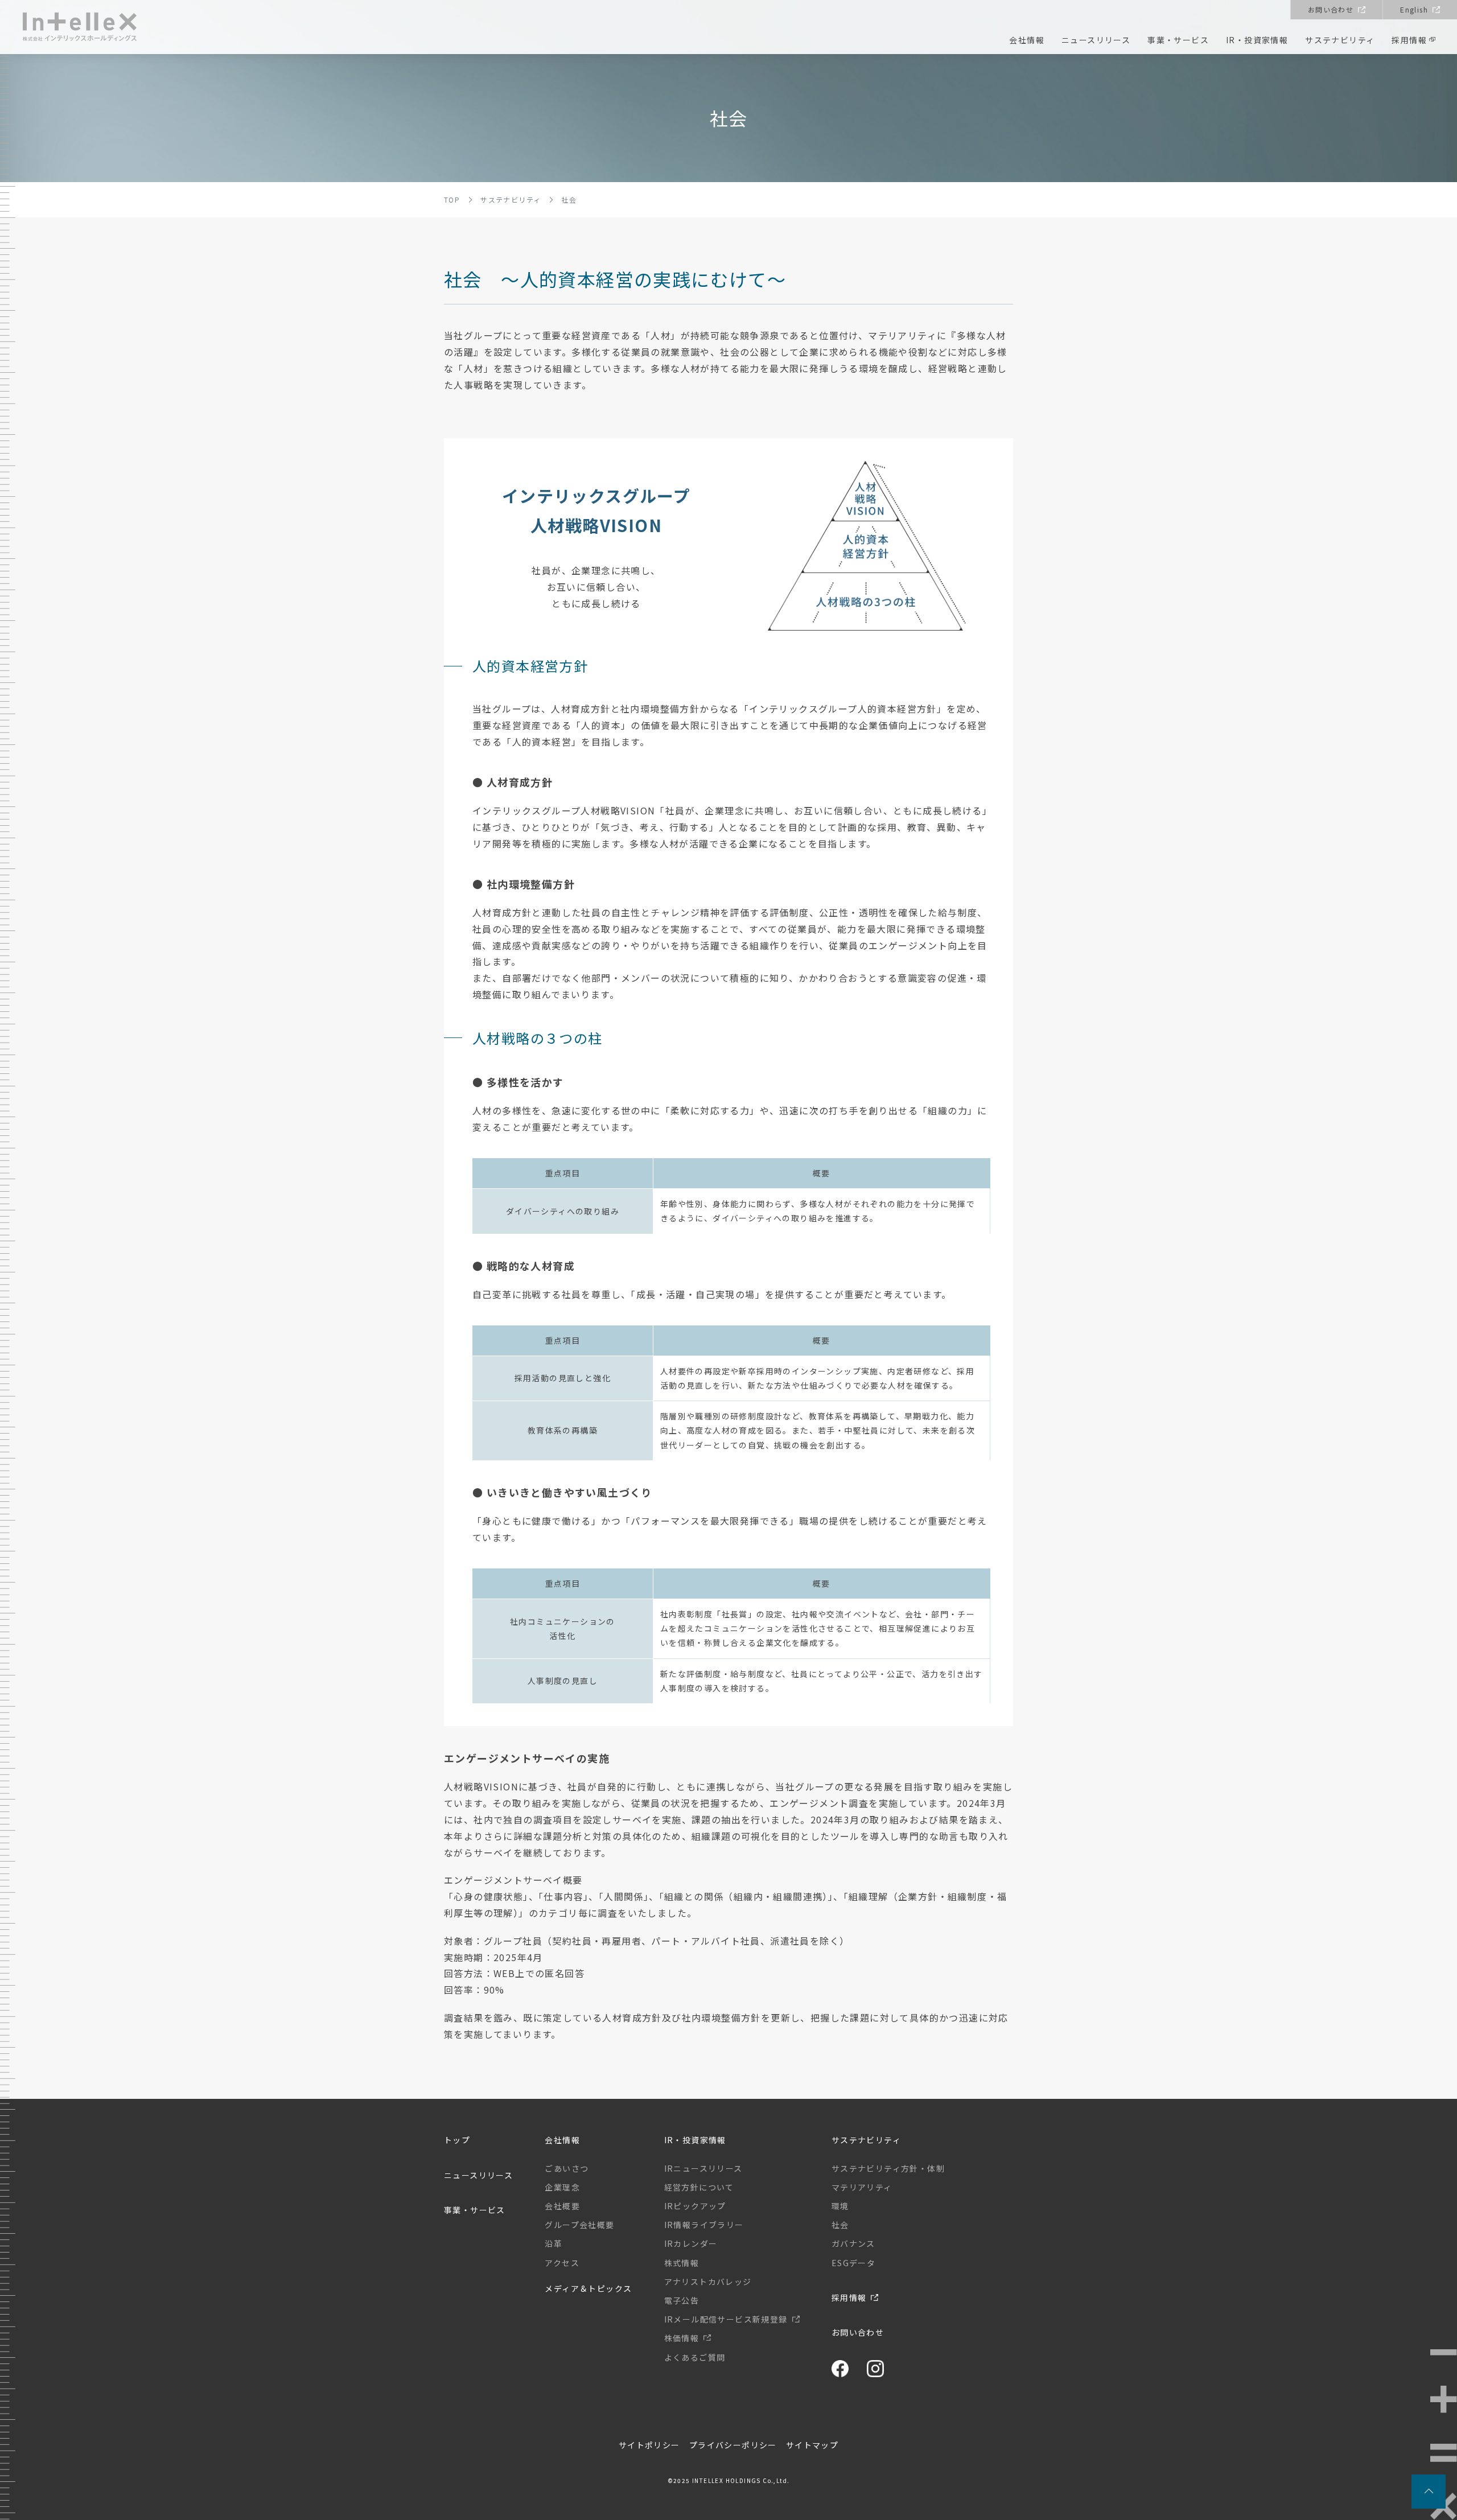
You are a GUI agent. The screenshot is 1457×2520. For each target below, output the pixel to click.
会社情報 (1027, 40)
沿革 (553, 2243)
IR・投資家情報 (1257, 40)
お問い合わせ (1331, 9)
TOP (452, 199)
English (1414, 9)
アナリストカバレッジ (708, 2282)
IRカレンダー (691, 2243)
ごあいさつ (567, 2168)
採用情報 (1409, 40)
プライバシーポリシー (733, 2445)
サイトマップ (812, 2445)
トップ (457, 2140)
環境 (840, 2206)
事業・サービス (1178, 40)
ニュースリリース (1096, 40)
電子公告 (682, 2300)
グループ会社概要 (579, 2225)
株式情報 (682, 2263)
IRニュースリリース (703, 2168)
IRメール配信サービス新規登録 (726, 2319)
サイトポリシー (649, 2445)
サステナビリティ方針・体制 (888, 2168)
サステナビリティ (1340, 40)
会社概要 (562, 2206)
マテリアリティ (862, 2187)
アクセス (562, 2263)
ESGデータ (853, 2263)
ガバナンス (853, 2243)
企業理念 (562, 2187)
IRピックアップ (695, 2206)
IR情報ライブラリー (704, 2225)
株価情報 (682, 2338)
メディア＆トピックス (588, 2288)
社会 (840, 2225)
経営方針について (699, 2187)
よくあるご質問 (695, 2357)
